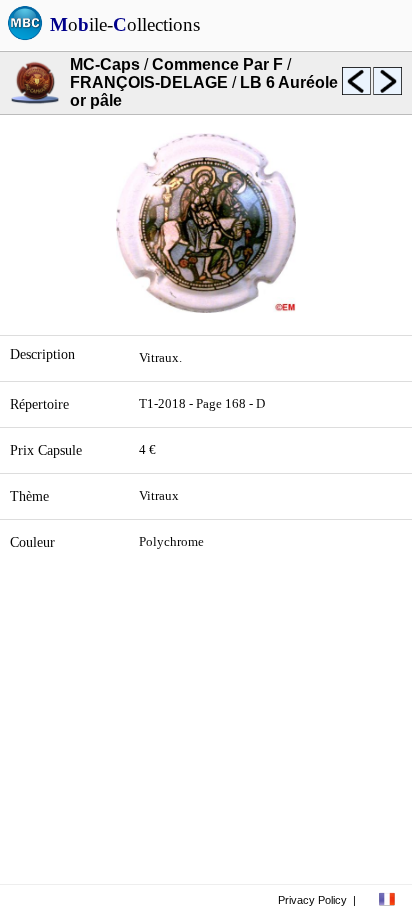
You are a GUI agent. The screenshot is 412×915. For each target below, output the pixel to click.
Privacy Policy (312, 900)
